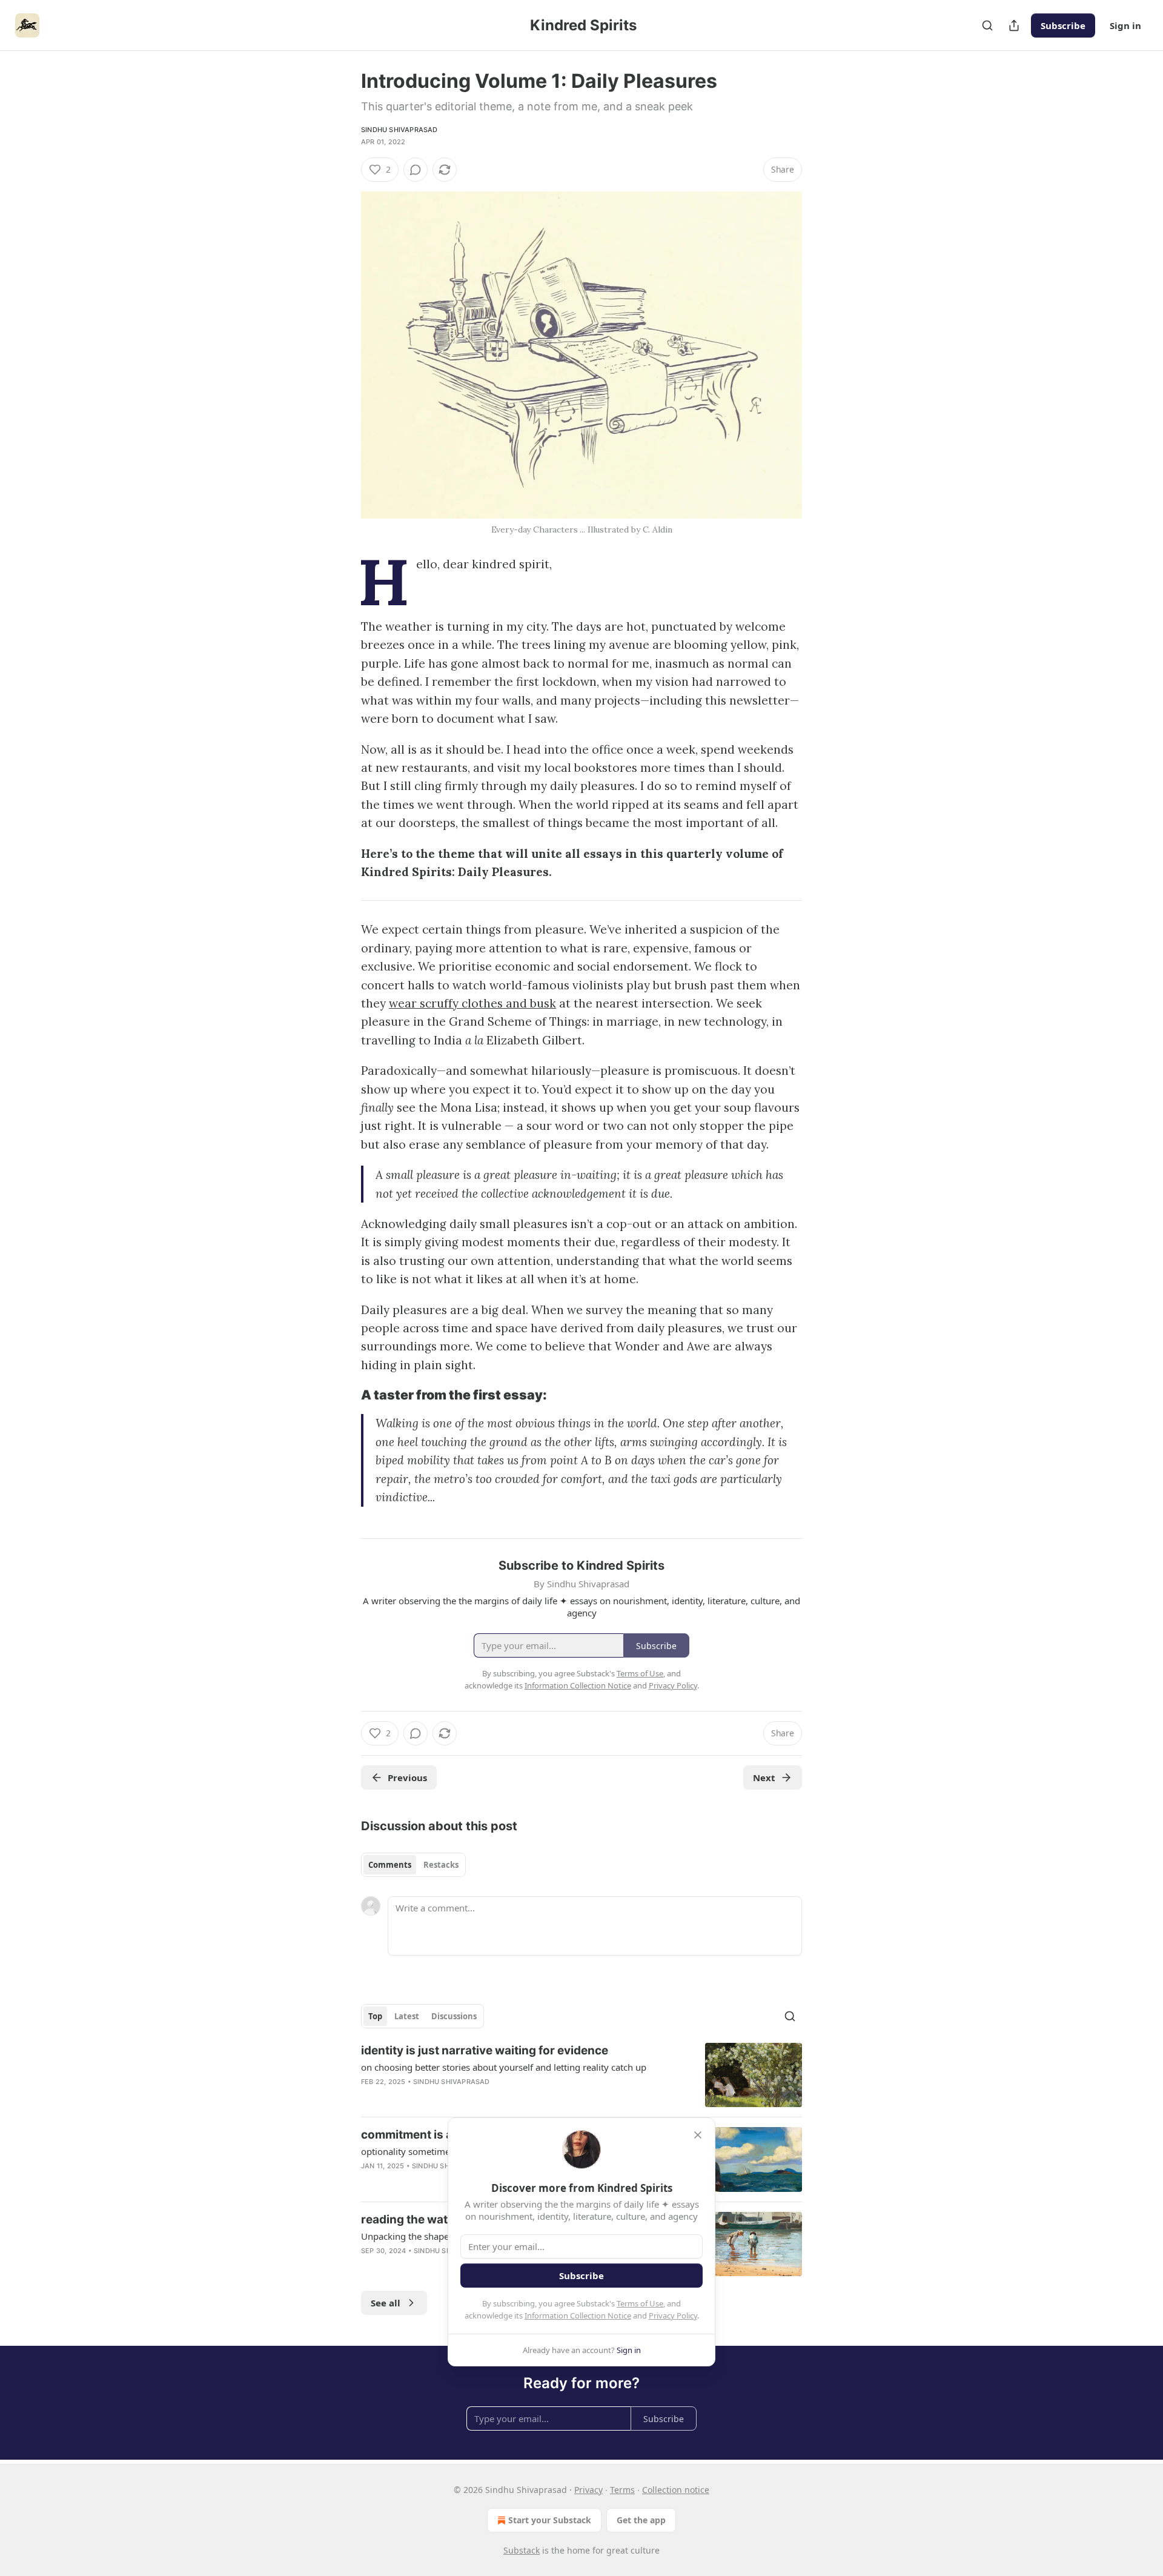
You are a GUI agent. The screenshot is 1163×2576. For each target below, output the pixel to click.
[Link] (344, 1395)
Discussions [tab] (454, 2016)
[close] (698, 2135)
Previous (407, 1778)
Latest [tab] (407, 2016)
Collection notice (676, 2490)
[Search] (987, 25)
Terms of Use (640, 2303)
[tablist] (413, 1865)
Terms (622, 2490)
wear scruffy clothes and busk (472, 1003)
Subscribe (1063, 25)
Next (764, 1778)
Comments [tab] (390, 1865)
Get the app (641, 2520)
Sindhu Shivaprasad (399, 130)
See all (386, 2303)
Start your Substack (550, 2520)
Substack (522, 2550)
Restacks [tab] (441, 1865)
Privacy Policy (673, 2315)
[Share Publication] (1014, 25)
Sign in (1125, 25)
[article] (581, 2075)
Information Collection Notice (578, 2315)
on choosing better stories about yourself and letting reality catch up (504, 2067)
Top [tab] (375, 2016)
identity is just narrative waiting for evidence (485, 2050)
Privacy (588, 2490)
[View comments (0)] (416, 170)
